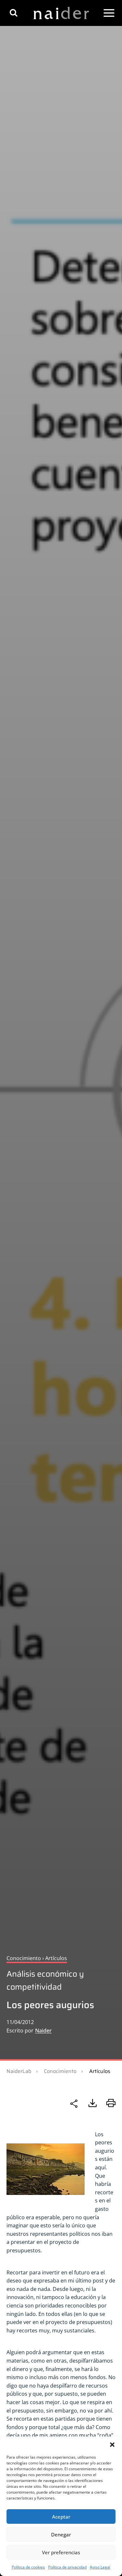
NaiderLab (19, 2071)
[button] (112, 2445)
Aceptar (61, 2517)
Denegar (61, 2534)
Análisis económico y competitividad (45, 1980)
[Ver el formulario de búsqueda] (14, 13)
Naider (43, 2031)
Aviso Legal (100, 2567)
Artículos (100, 2071)
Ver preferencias (61, 2552)
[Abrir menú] (109, 13)
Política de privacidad (67, 2567)
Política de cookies (28, 2567)
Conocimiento (60, 2071)
